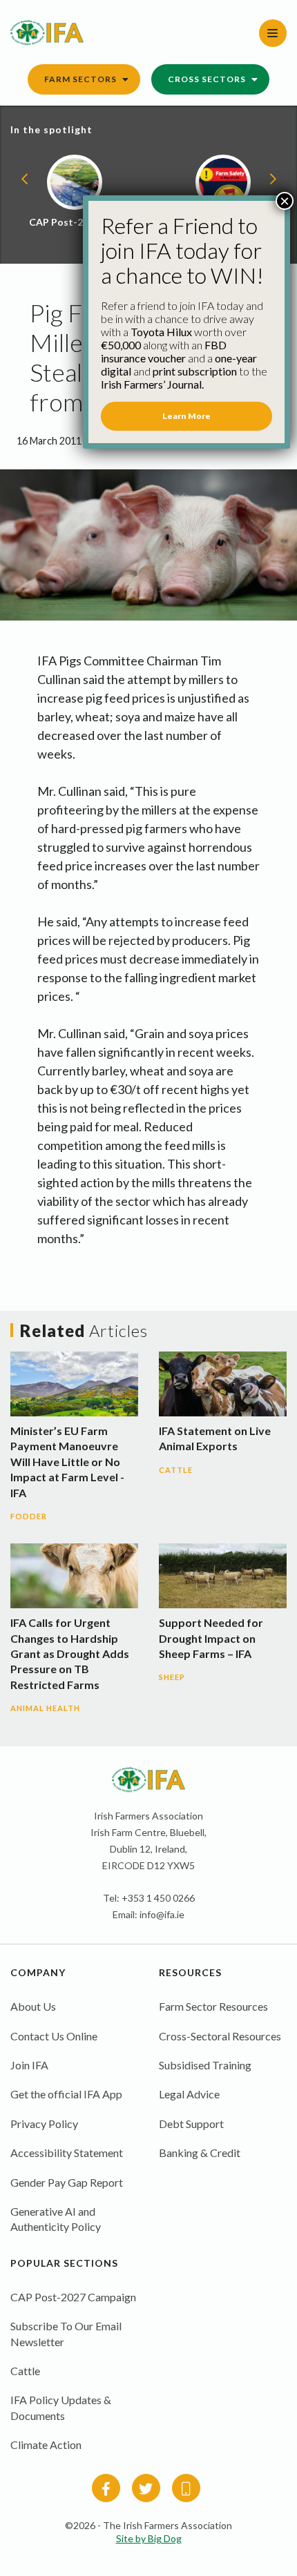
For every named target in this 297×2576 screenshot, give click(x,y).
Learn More (186, 416)
